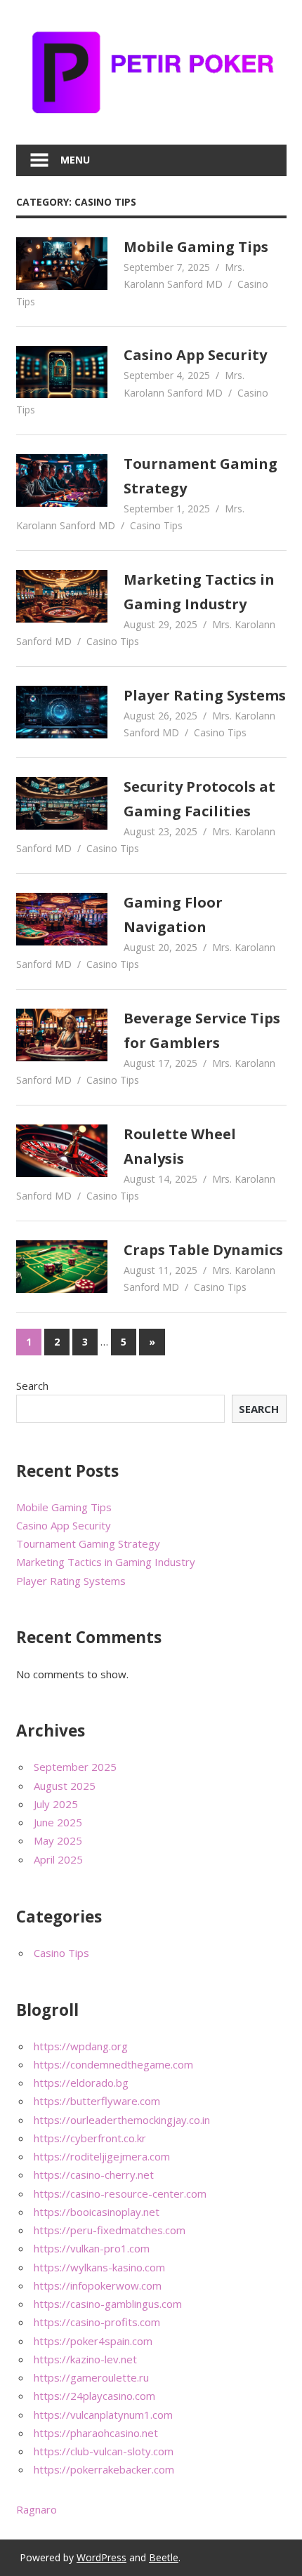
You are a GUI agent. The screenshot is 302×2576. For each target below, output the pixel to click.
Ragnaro (37, 2509)
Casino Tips (156, 525)
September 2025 (75, 1767)
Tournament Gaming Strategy (88, 1543)
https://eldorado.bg (81, 2083)
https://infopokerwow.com (98, 2285)
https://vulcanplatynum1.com (103, 2415)
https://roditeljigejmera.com (102, 2156)
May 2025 (58, 1840)
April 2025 (58, 1859)
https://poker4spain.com (93, 2341)
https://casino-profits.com (97, 2322)
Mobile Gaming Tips (196, 247)
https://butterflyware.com (97, 2101)
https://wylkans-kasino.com (99, 2267)
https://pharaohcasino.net (96, 2433)
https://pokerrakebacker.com (104, 2469)
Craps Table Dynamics (203, 1250)
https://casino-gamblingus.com (108, 2304)
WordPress (101, 2557)
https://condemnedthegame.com (113, 2064)
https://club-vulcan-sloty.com (104, 2451)
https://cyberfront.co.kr (90, 2138)
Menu (75, 160)
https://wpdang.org (81, 2046)
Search (32, 1386)
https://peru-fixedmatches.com (110, 2230)
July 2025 (56, 1804)
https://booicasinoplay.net (97, 2212)
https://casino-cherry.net (94, 2175)
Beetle (164, 2557)
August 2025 (65, 1786)
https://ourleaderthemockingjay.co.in (122, 2120)
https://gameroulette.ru (91, 2377)
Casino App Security (195, 355)
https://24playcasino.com (94, 2396)
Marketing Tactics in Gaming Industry (106, 1562)
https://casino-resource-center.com (120, 2193)
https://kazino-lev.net (85, 2359)
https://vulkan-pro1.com (92, 2248)
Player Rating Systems (205, 695)
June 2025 (58, 1822)
